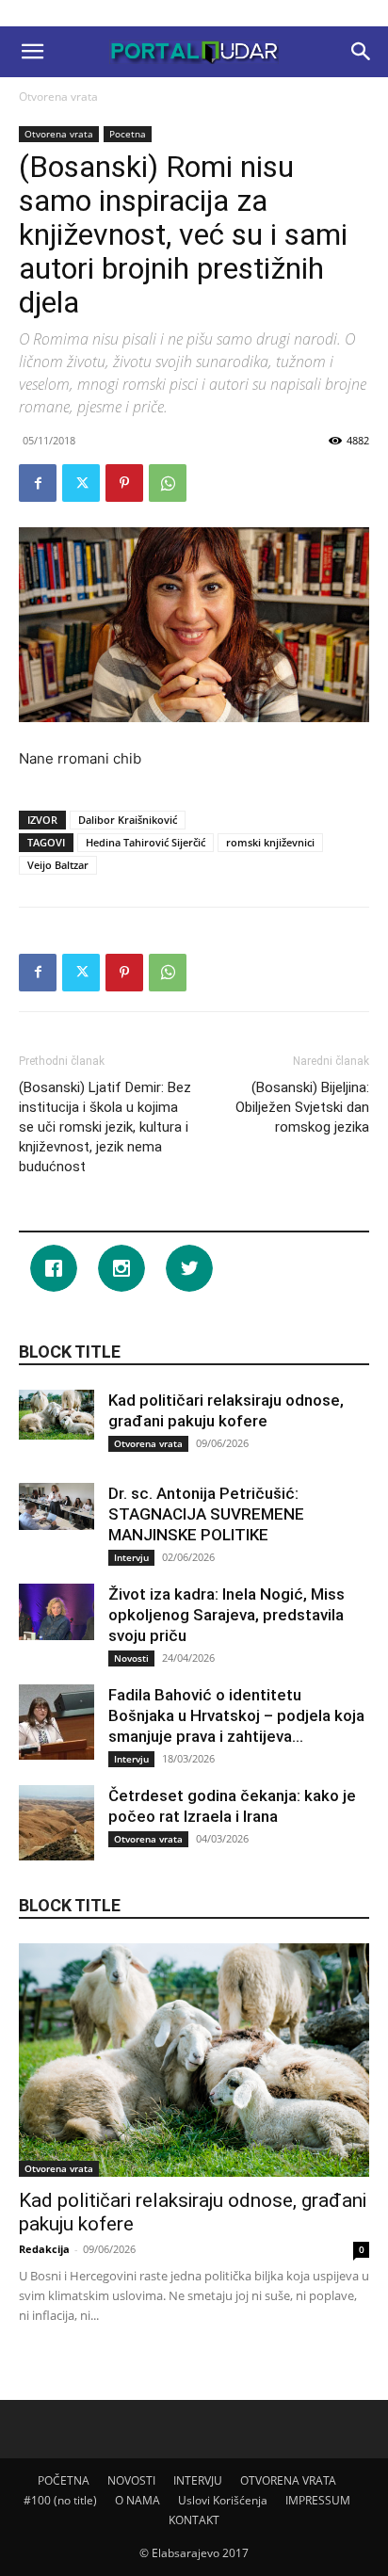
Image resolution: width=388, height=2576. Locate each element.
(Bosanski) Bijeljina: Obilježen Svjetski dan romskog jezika (302, 1107)
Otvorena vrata (58, 97)
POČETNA (64, 2480)
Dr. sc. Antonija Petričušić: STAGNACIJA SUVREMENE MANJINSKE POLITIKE (206, 1514)
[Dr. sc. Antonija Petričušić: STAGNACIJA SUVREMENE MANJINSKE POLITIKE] (57, 1506)
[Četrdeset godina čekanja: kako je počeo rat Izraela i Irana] (57, 1823)
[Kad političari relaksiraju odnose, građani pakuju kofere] (57, 1415)
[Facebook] (38, 483)
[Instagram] (126, 1268)
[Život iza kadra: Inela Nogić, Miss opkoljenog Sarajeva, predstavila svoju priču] (57, 1612)
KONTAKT (194, 2520)
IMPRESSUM (318, 2500)
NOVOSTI (131, 2480)
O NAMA (137, 2500)
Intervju (131, 1557)
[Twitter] (81, 483)
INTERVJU (198, 2480)
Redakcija (44, 2249)
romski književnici (270, 842)
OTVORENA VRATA (288, 2480)
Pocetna (128, 134)
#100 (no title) (60, 2500)
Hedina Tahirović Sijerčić (145, 842)
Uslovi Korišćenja (223, 2500)
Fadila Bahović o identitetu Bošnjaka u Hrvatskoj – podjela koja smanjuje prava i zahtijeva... (236, 1715)
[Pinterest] (124, 483)
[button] (32, 52)
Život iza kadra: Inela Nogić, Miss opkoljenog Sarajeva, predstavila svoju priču (226, 1615)
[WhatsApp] (168, 483)
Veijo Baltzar (58, 865)
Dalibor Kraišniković (128, 820)
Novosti (131, 1658)
